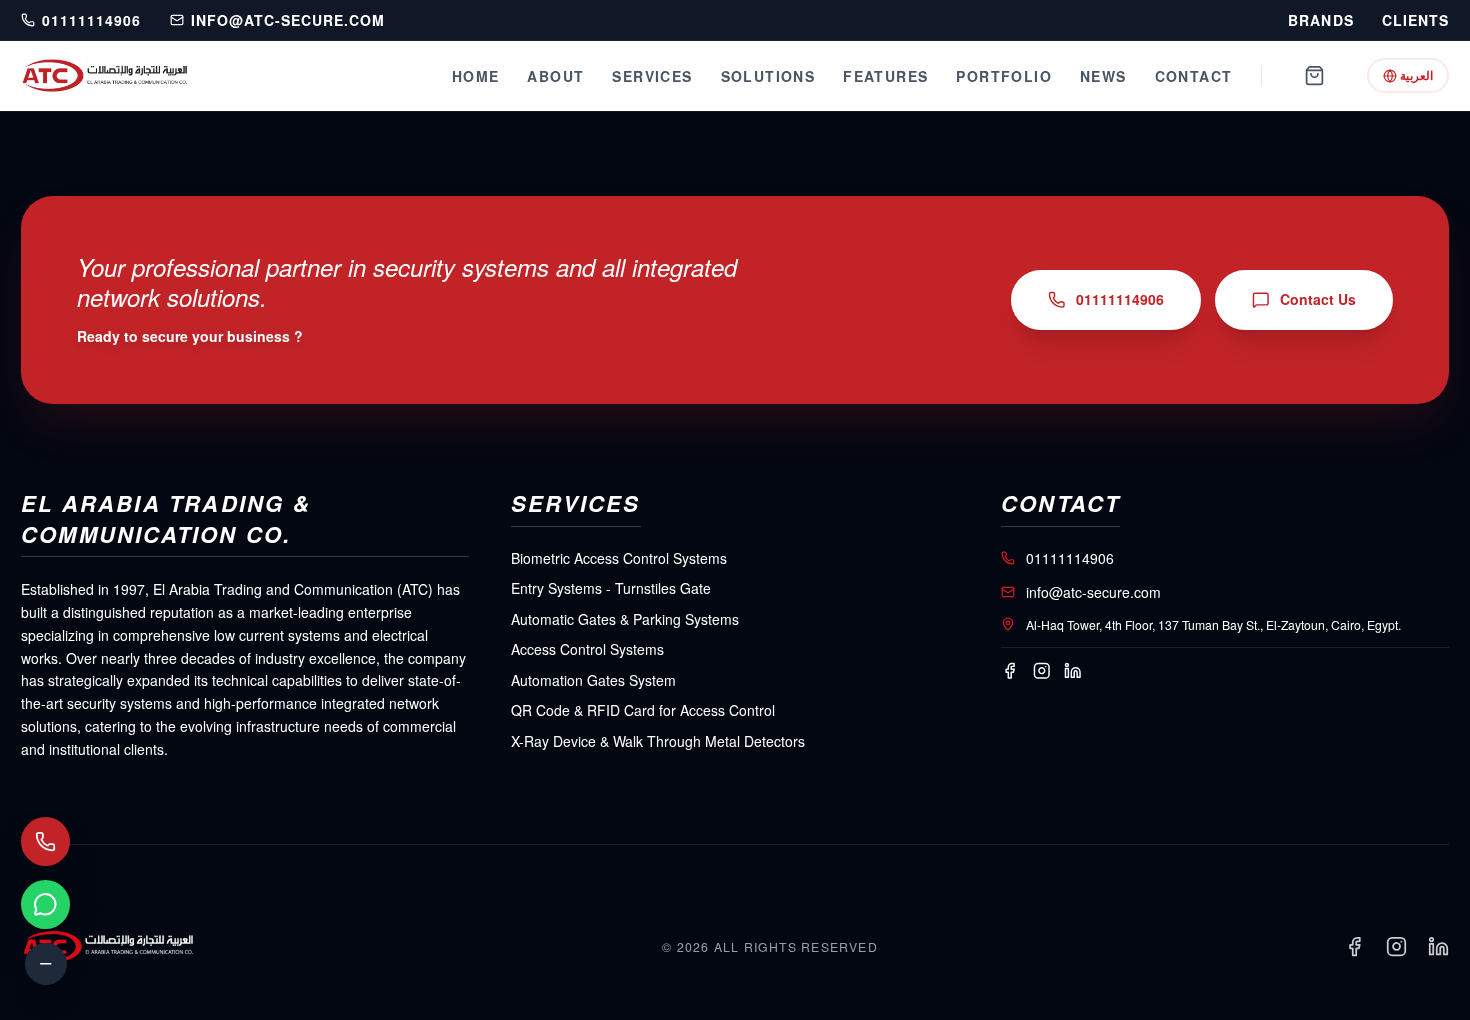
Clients (1415, 20)
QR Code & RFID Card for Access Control (643, 710)
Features (885, 76)
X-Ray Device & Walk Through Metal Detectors (658, 741)
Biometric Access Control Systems (619, 558)
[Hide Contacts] (46, 964)
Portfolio (1004, 76)
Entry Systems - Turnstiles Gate (611, 588)
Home (476, 76)
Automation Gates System (593, 680)
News (1103, 76)
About (555, 76)
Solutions (768, 76)
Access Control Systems (587, 649)
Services (652, 76)
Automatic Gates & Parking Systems (625, 619)
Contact (1194, 76)
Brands (1320, 20)
